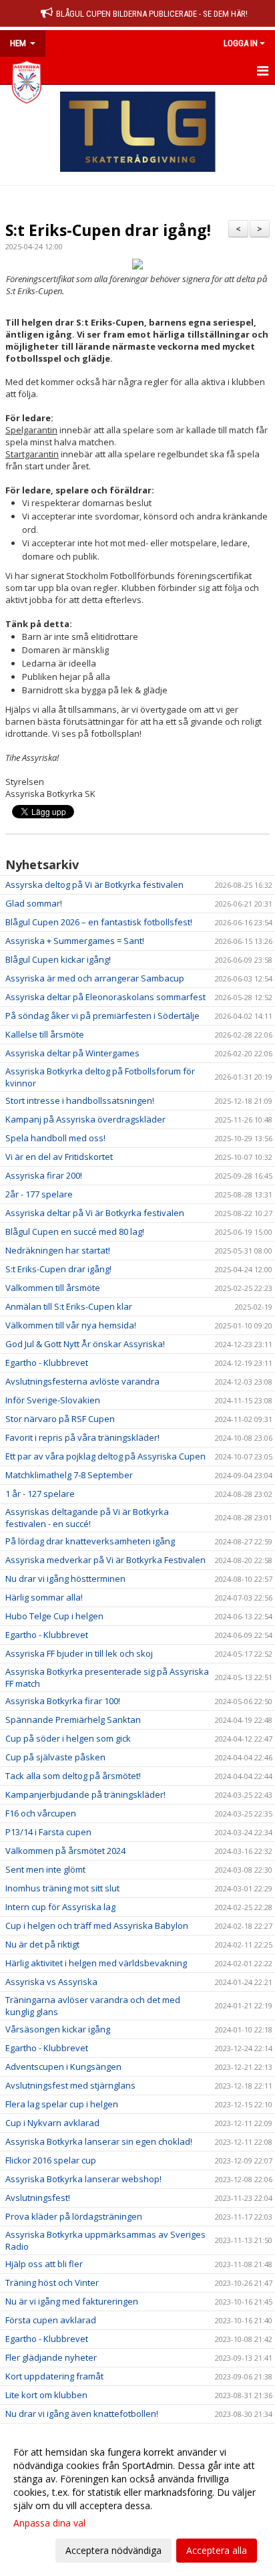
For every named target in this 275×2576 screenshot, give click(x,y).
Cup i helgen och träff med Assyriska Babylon (97, 1925)
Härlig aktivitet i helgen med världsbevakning (96, 1963)
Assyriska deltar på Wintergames (72, 1053)
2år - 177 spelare (39, 1194)
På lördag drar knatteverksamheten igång (90, 1541)
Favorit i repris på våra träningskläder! (82, 1437)
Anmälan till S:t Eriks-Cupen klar (69, 1306)
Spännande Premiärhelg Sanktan (73, 1720)
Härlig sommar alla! (44, 1597)
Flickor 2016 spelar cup (51, 2160)
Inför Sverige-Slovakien (53, 1400)
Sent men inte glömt (45, 1869)
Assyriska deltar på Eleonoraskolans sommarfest (105, 997)
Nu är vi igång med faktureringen (72, 2301)
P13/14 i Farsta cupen (48, 1832)
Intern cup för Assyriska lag (60, 1907)
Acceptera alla (217, 2550)
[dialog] (137, 2501)
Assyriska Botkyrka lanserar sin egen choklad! (99, 2141)
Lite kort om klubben (46, 2395)
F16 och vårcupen (41, 1813)
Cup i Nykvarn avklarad (52, 2123)
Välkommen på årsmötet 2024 (65, 1851)
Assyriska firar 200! (44, 1175)
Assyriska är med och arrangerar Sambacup (95, 978)
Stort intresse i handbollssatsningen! (80, 1100)
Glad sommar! (34, 903)
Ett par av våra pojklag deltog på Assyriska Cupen (105, 1456)
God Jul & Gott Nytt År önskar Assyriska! (85, 1344)
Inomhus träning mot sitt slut (62, 1888)
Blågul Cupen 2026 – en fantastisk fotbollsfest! (99, 922)
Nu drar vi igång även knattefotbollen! (82, 2414)
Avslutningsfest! (38, 2198)
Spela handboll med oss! (55, 1138)
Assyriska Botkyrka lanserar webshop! (83, 2179)
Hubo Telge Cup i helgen (54, 1616)
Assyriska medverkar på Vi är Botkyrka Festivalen (105, 1560)
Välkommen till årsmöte (53, 1288)
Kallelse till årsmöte (45, 1034)
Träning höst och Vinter (52, 2282)
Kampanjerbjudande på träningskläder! (85, 1794)
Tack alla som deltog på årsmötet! (73, 1776)
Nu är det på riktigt (42, 1944)
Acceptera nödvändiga (113, 2550)
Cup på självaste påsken (55, 1757)
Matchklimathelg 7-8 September (69, 1475)
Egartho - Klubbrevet (47, 1363)
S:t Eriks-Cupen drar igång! (108, 230)
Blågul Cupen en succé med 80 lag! (75, 1232)
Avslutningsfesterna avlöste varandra (82, 1381)
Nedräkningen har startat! (58, 1250)
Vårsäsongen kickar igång (58, 2029)
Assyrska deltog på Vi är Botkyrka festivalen (94, 885)
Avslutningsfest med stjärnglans (70, 2085)
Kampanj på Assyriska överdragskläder (85, 1119)
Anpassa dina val (49, 2523)
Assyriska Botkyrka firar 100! (63, 1701)
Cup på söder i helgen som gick (68, 1738)
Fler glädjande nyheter (51, 2357)
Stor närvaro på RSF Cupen (60, 1419)
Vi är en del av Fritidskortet (59, 1157)
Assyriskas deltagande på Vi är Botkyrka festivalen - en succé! (87, 1518)
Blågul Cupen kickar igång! (58, 959)
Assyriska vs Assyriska (51, 1982)
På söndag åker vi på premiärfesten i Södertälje (102, 1016)
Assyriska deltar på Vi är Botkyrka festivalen (95, 1213)
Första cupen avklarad (51, 2320)
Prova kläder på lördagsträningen (74, 2216)
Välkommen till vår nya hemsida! (71, 1325)
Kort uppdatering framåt (54, 2376)
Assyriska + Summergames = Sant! (75, 941)
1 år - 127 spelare (40, 1494)
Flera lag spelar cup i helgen (62, 2104)
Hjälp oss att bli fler (44, 2264)
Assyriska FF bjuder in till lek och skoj (79, 1653)
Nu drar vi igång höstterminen (65, 1578)
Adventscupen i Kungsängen (63, 2067)
